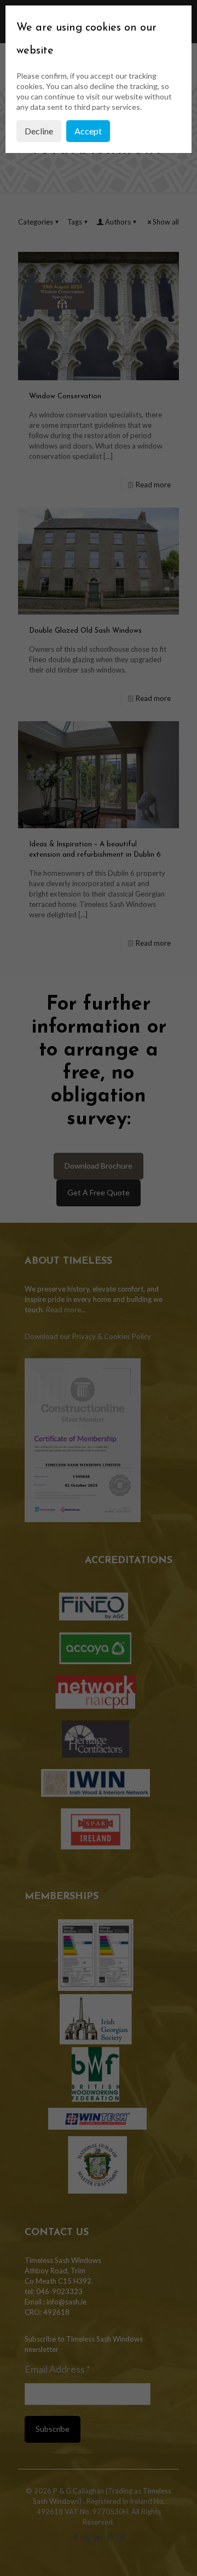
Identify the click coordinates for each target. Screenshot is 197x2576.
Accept (88, 131)
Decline (39, 131)
